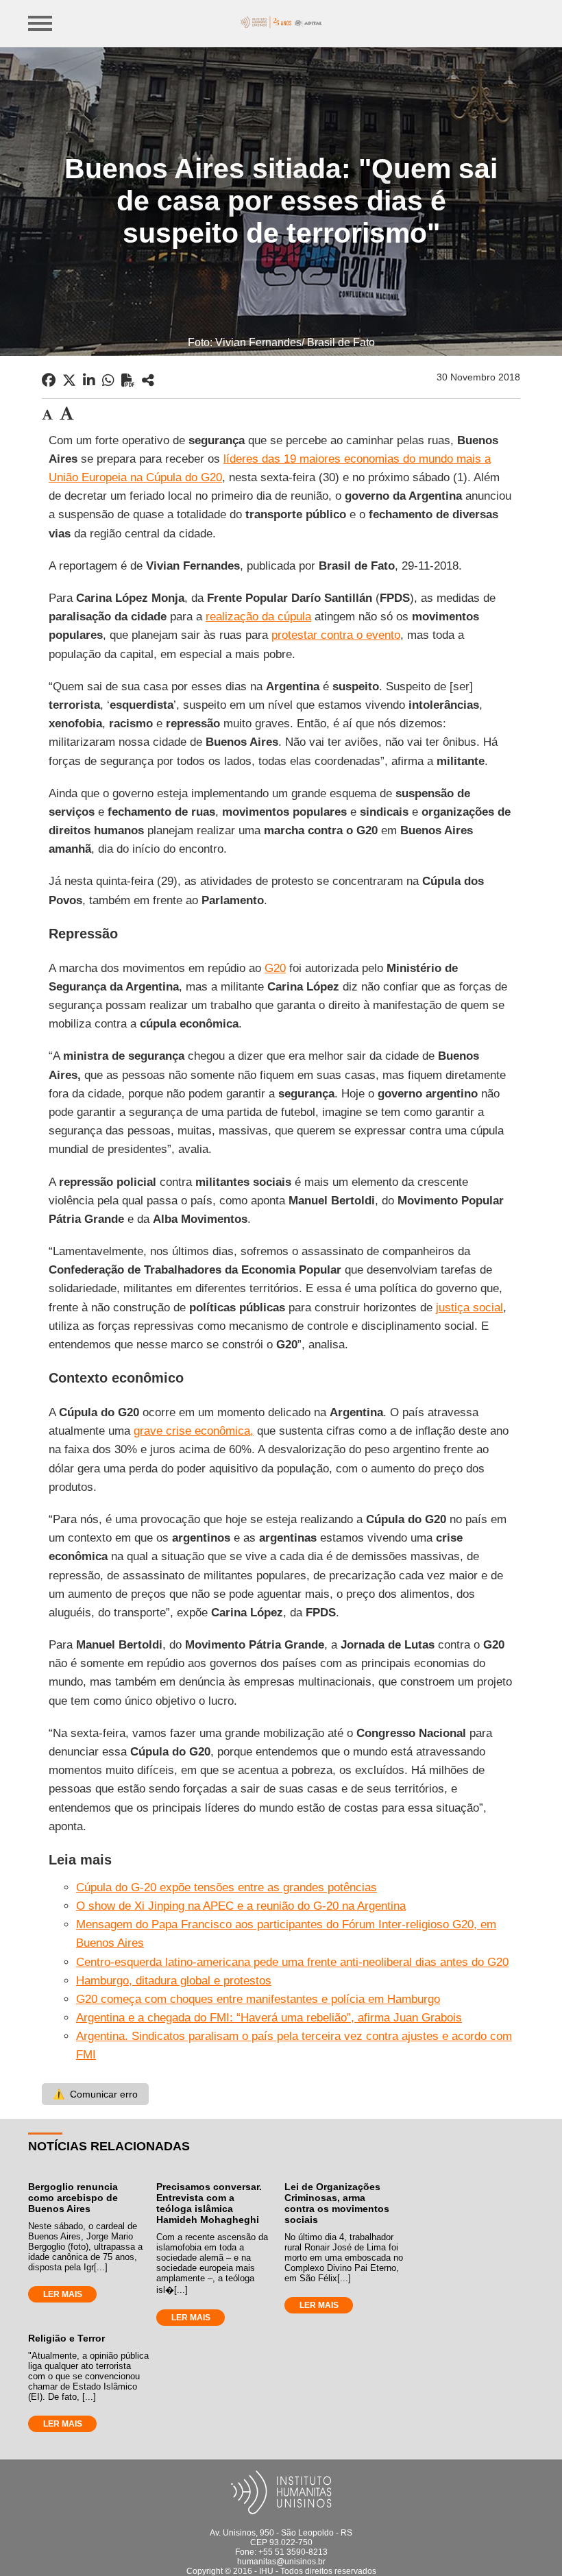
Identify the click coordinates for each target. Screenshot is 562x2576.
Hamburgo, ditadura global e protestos (174, 1981)
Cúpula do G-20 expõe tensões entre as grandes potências (227, 1887)
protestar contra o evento (336, 635)
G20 (275, 968)
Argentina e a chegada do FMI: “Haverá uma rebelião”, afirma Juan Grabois (269, 2018)
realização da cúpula (258, 617)
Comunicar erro (95, 2094)
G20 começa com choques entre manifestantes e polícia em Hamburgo (258, 1999)
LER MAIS (63, 2294)
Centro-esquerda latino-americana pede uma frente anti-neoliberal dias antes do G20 (292, 1962)
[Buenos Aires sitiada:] (148, 380)
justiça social (469, 1308)
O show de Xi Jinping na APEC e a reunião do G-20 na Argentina (241, 1906)
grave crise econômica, (194, 1431)
